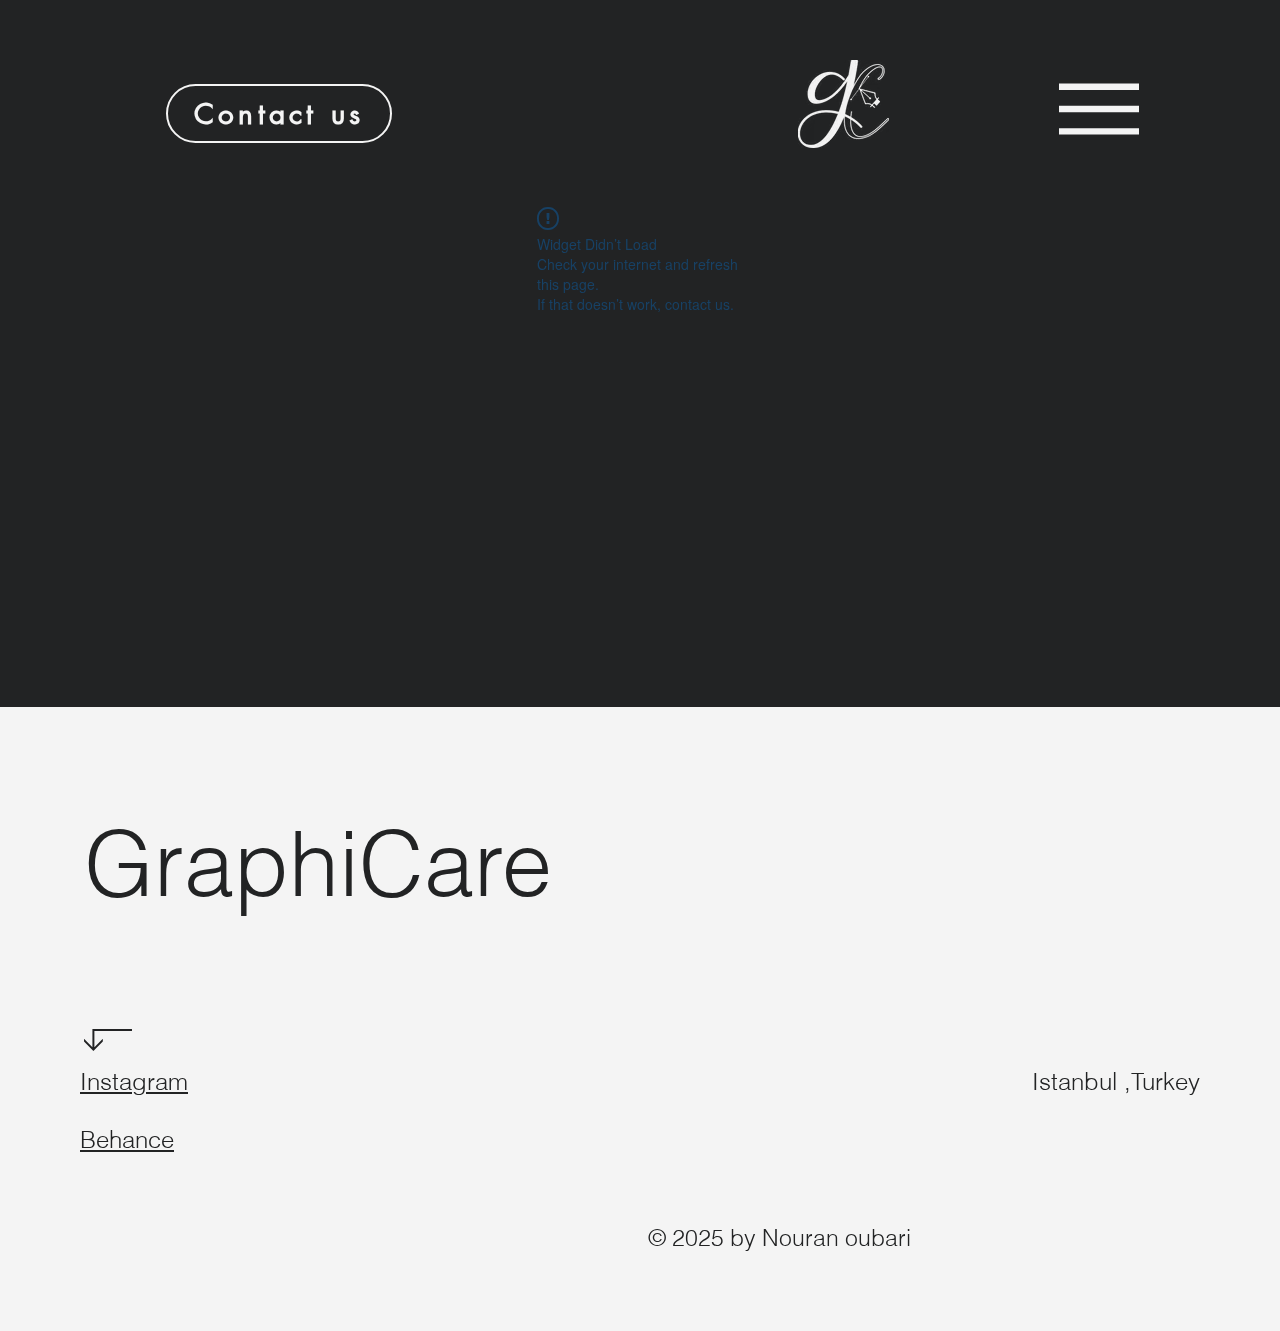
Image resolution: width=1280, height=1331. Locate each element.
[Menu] (1099, 109)
